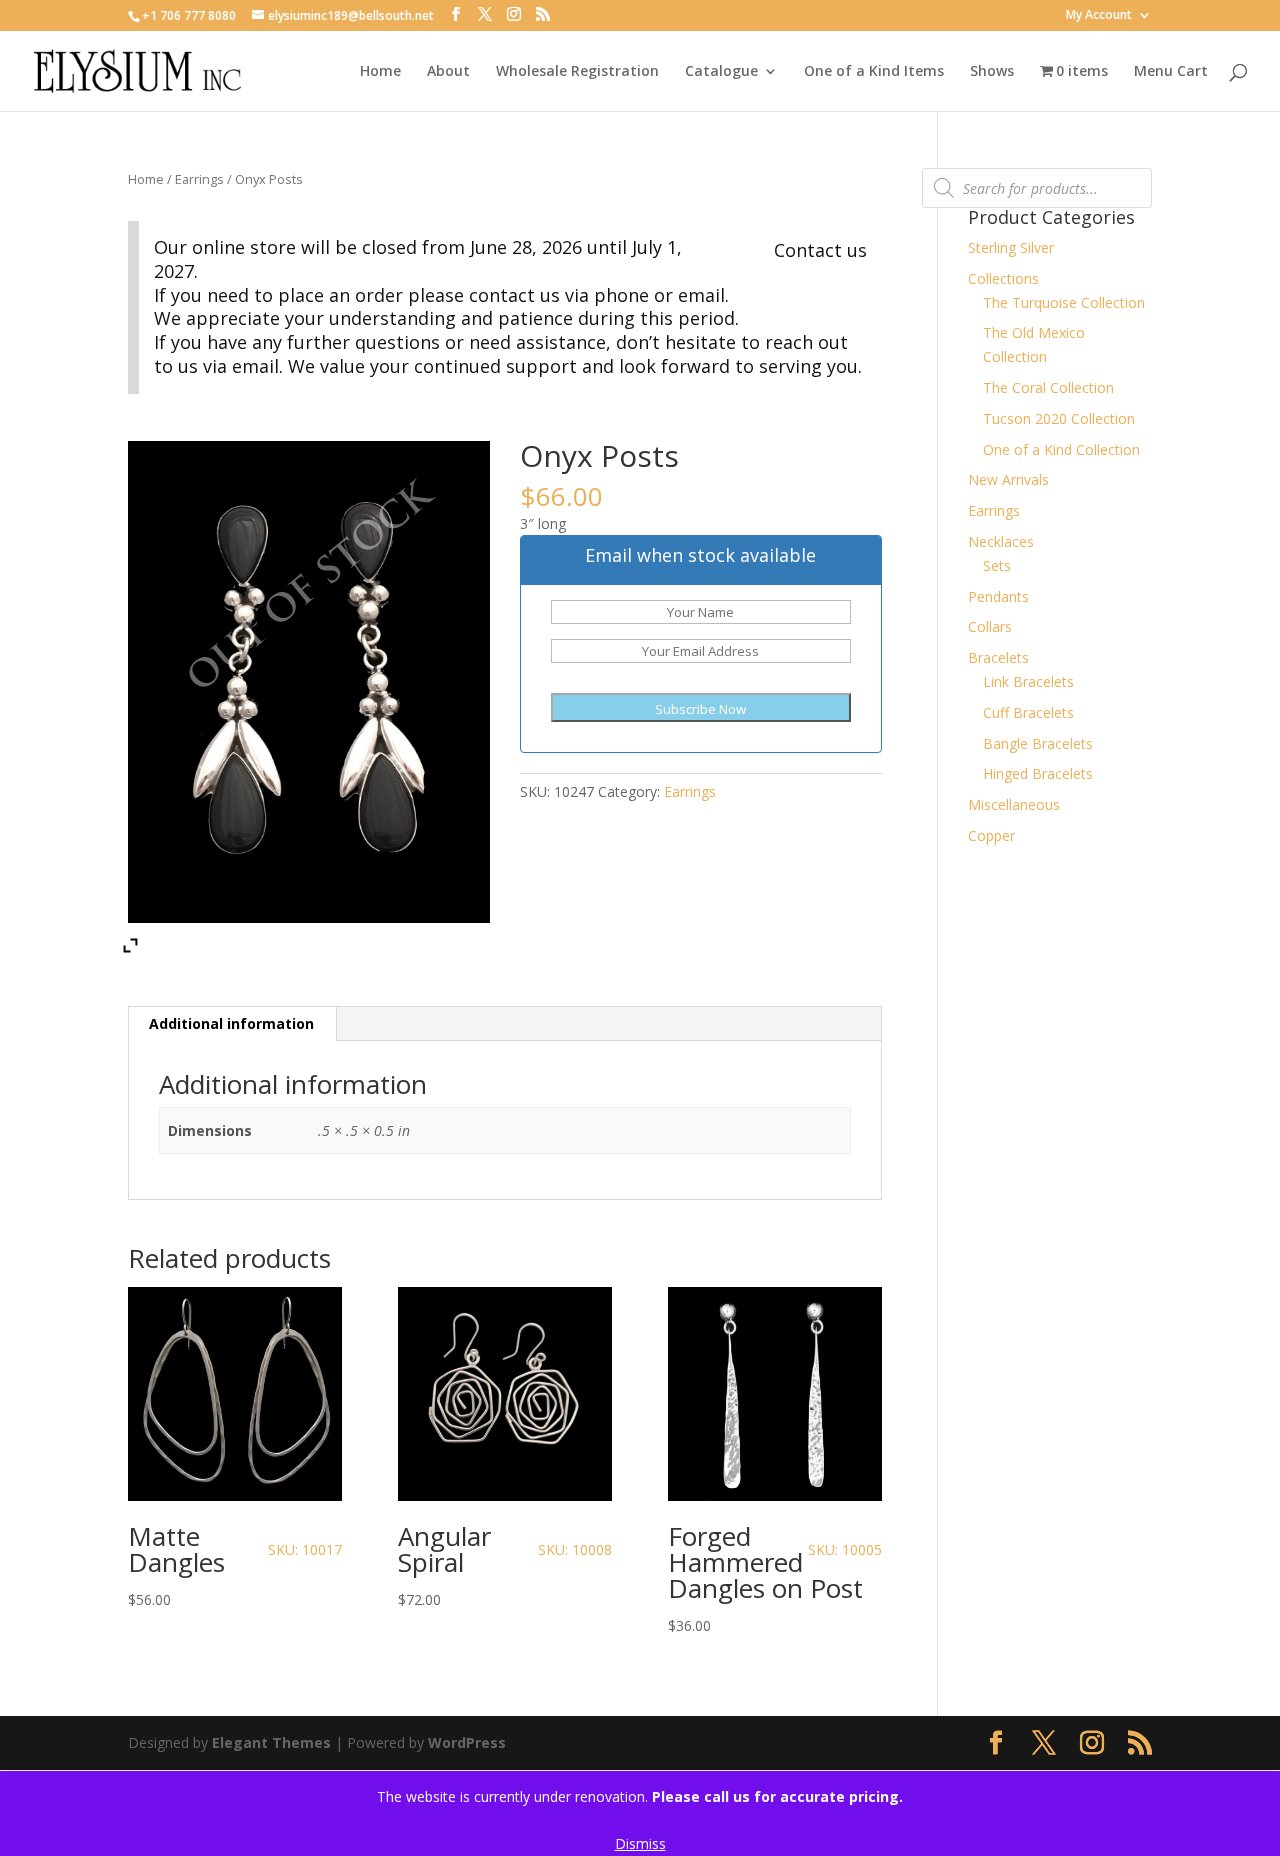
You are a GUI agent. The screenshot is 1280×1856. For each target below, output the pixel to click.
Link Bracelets (1028, 681)
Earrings (199, 179)
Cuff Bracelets (1028, 712)
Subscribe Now (700, 709)
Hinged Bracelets (1038, 773)
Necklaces (1001, 541)
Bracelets (998, 657)
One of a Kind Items (874, 72)
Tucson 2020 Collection (1059, 418)
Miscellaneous (1014, 804)
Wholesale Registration (577, 72)
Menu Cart (1171, 72)
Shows (992, 72)
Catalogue (721, 72)
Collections (1003, 278)
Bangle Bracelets (1038, 743)
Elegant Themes (271, 1742)
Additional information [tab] (231, 1023)
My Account (1099, 16)
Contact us (820, 250)
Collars (990, 626)
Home (380, 72)
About (448, 72)
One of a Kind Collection (1061, 449)
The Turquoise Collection (1064, 302)
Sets (997, 565)
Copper (991, 835)
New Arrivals (1008, 479)
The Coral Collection (1048, 387)
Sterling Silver (1011, 247)
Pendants (998, 596)
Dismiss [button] (640, 1843)
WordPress (467, 1742)
